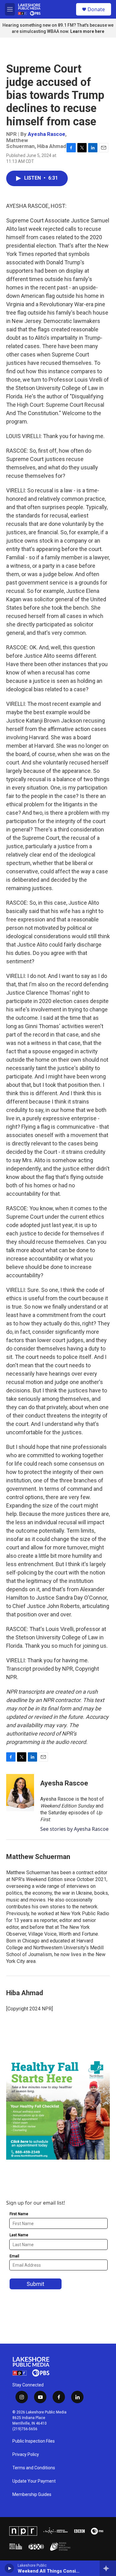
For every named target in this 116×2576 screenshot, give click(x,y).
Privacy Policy (26, 2455)
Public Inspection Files (34, 2441)
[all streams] (108, 2568)
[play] (9, 2568)
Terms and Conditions (34, 2468)
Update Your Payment (34, 2481)
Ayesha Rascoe (47, 134)
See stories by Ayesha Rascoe (74, 1829)
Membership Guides (32, 2495)
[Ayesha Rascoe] (20, 1793)
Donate (96, 9)
